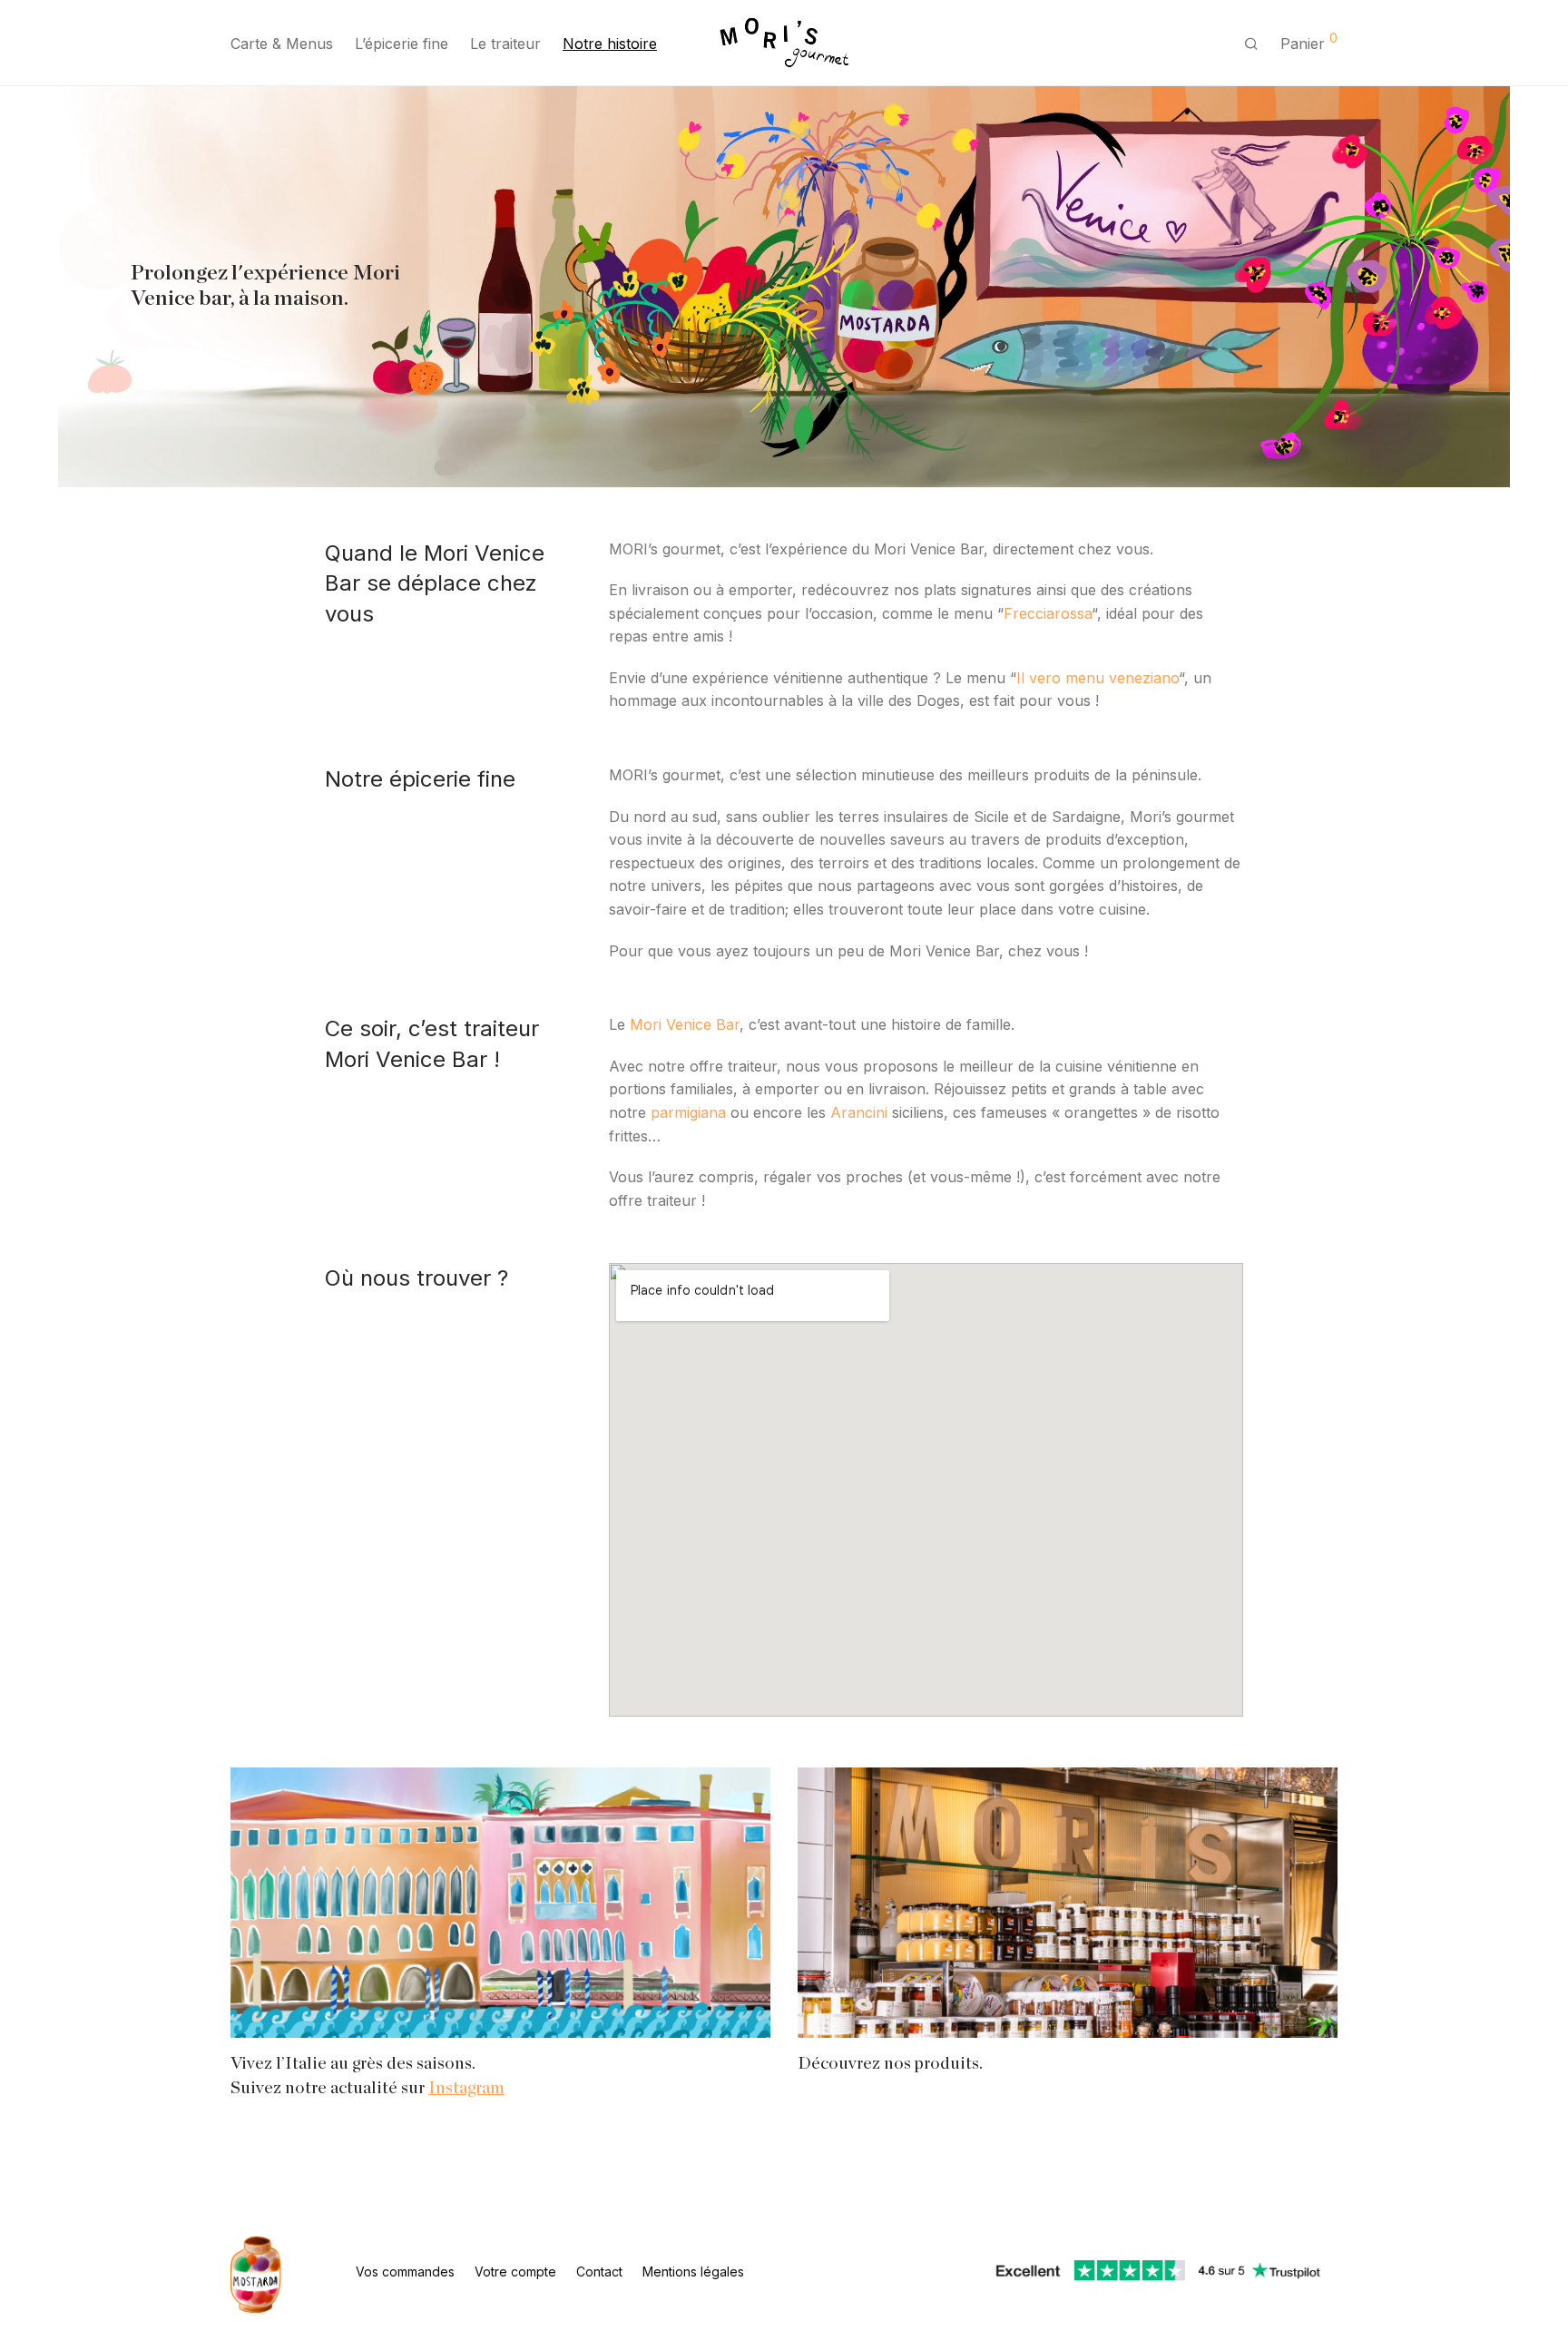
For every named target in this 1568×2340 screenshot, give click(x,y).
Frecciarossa (1048, 613)
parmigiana (688, 1112)
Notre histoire (610, 44)
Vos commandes (405, 2271)
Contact (599, 2271)
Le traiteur (505, 44)
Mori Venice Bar (685, 1024)
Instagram (466, 2088)
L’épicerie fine (402, 44)
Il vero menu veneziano (1098, 678)
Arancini (859, 1112)
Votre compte (515, 2271)
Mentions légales (693, 2271)
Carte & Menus (282, 44)
